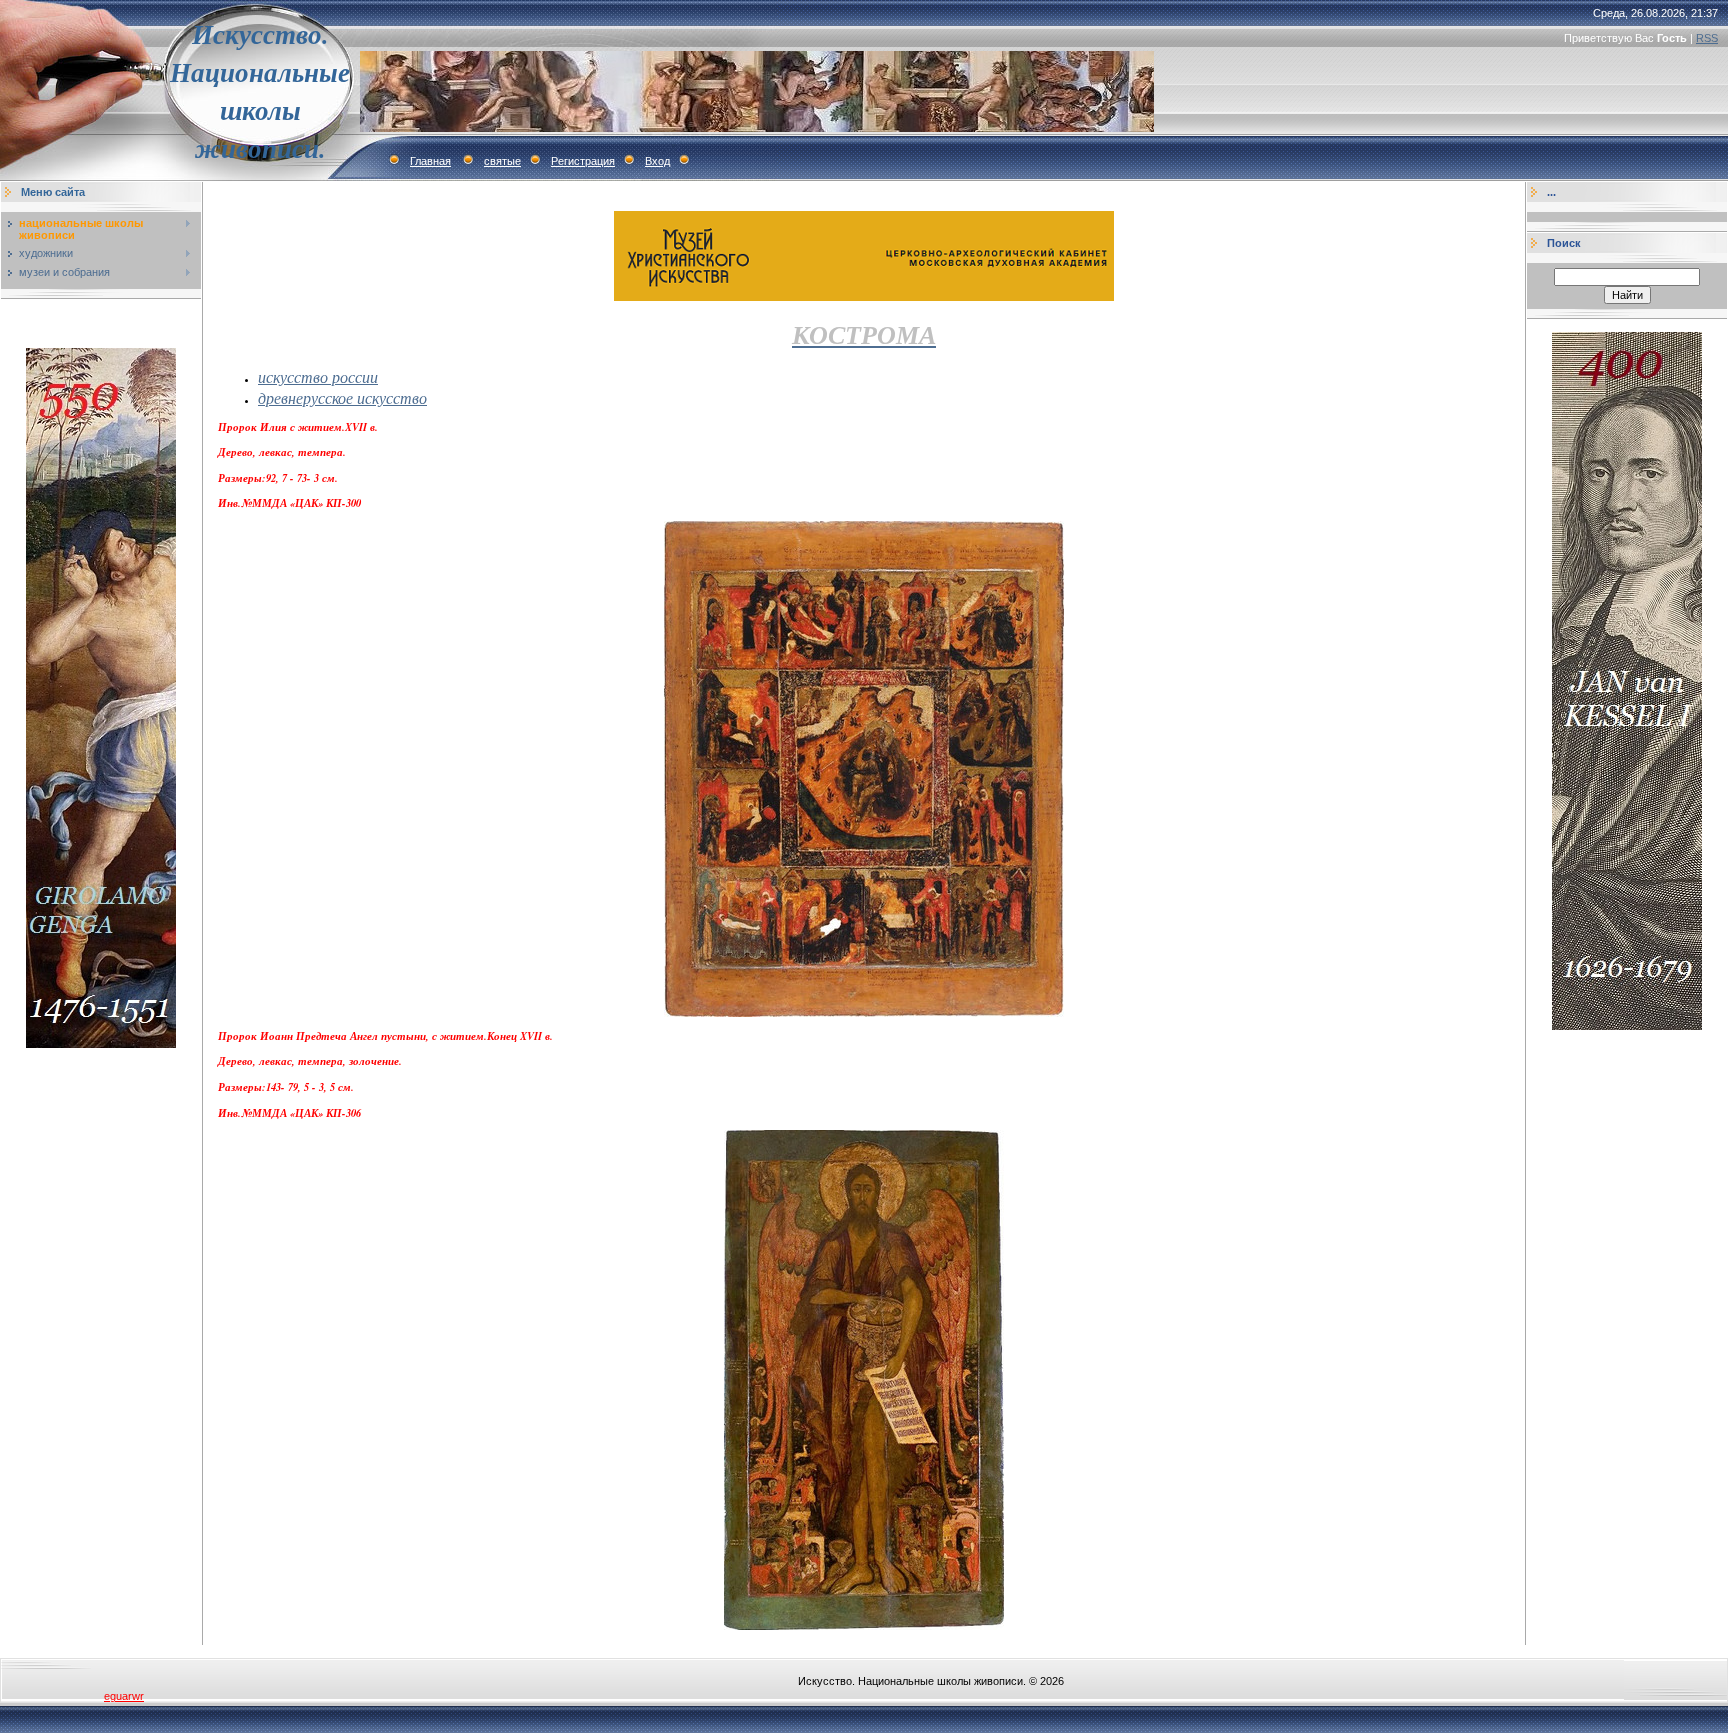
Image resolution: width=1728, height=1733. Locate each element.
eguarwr (124, 1696)
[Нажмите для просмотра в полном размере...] (864, 1012)
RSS (1707, 38)
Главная (430, 161)
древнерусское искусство (342, 397)
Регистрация (583, 161)
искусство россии (318, 376)
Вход (657, 161)
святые (502, 161)
